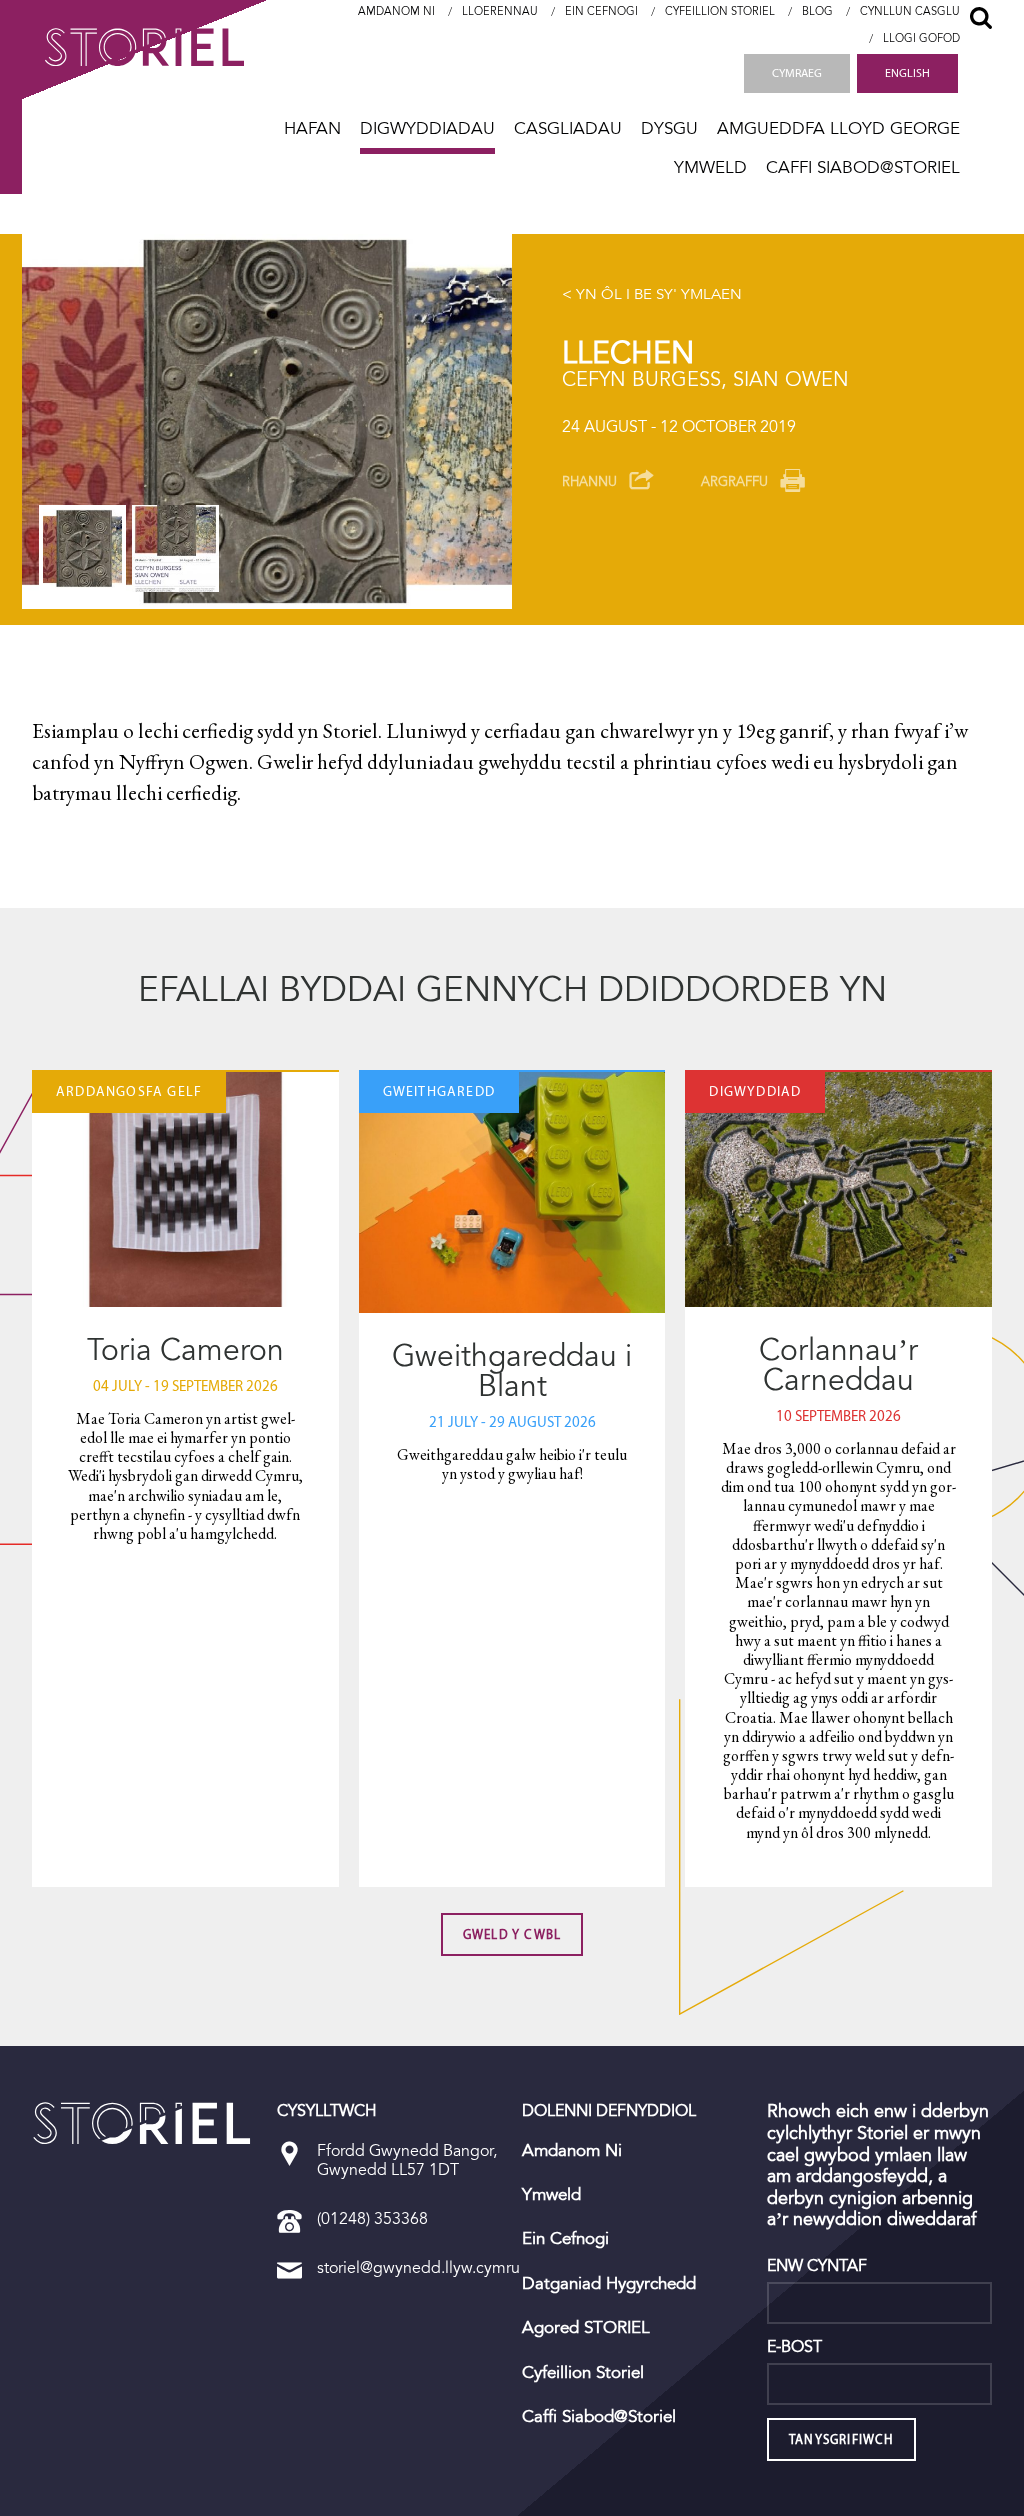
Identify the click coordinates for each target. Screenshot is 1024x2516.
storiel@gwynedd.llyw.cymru (418, 2267)
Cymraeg (797, 73)
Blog (817, 11)
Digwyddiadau (427, 128)
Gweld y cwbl (512, 1934)
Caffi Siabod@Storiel (863, 167)
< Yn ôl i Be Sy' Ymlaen (652, 294)
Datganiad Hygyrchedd (609, 2284)
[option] (267, 421)
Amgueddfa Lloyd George (838, 128)
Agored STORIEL (586, 2328)
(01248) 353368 (372, 2218)
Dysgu (669, 128)
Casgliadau (568, 128)
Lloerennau (500, 11)
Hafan (312, 128)
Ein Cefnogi (601, 11)
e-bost (794, 2347)
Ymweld (710, 167)
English (907, 73)
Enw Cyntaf (817, 2266)
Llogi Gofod (921, 38)
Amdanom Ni (396, 11)
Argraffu (734, 481)
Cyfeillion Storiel (720, 11)
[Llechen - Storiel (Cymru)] (142, 2123)
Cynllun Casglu (910, 11)
